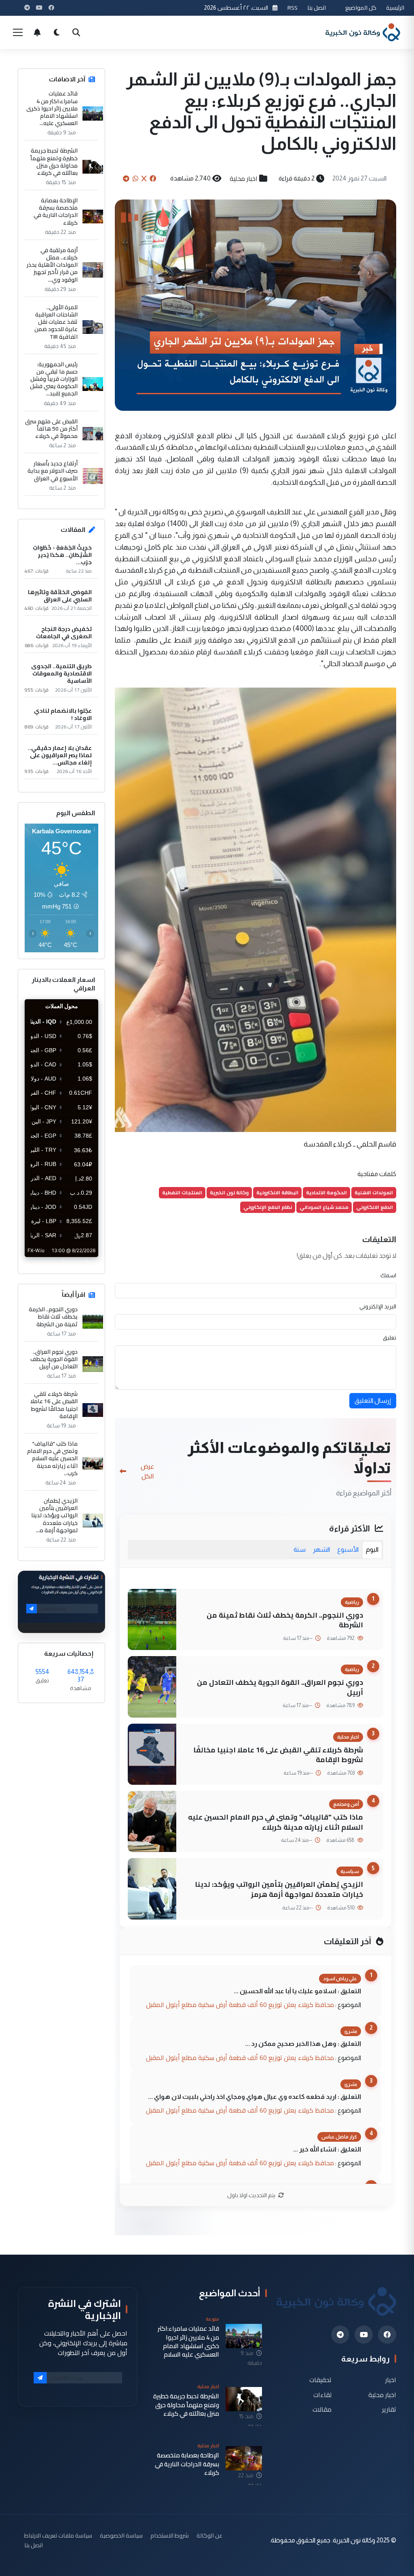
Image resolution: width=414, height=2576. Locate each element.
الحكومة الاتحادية (326, 1192)
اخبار (391, 2380)
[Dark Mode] (57, 32)
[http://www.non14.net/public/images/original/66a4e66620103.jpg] (256, 909)
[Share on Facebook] (153, 178)
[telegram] (340, 2335)
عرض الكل (147, 1471)
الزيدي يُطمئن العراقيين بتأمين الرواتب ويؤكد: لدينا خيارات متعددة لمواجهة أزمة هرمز (279, 1889)
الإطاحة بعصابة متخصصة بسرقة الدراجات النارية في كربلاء (56, 211)
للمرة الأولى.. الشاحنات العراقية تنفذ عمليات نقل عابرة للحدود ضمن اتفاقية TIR (56, 322)
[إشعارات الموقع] (37, 32)
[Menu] (18, 32)
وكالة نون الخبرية (229, 1192)
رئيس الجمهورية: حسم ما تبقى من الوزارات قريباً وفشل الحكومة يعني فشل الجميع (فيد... (54, 379)
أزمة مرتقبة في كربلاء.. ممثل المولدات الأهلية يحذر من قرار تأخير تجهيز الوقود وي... (52, 265)
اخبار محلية (244, 178)
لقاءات (322, 2394)
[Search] (76, 32)
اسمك (388, 1275)
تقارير (389, 2409)
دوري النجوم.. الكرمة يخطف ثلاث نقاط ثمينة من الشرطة (285, 1620)
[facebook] (387, 2335)
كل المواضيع (361, 7)
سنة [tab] (300, 1549)
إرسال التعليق (373, 1401)
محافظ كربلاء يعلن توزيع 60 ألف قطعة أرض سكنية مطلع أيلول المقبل (240, 2005)
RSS (293, 7)
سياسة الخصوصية (121, 2535)
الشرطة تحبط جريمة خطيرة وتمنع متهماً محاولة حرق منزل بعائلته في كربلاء (54, 162)
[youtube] (364, 2335)
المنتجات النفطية (182, 1192)
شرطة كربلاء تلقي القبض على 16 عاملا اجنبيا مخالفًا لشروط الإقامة (278, 1755)
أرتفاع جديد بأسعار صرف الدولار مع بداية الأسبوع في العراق (53, 471)
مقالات (322, 2409)
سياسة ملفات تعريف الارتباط (58, 2535)
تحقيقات (320, 2380)
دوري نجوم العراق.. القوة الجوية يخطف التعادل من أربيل (280, 1687)
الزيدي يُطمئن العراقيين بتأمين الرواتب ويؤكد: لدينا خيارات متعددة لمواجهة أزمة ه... (54, 1515)
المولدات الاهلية (374, 1192)
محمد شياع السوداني (324, 1207)
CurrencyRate (80, 1262)
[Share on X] (144, 178)
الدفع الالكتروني (375, 1207)
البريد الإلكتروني (378, 1306)
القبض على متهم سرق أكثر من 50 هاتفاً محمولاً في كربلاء (51, 429)
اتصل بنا (317, 7)
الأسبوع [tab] (348, 1549)
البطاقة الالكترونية (277, 1192)
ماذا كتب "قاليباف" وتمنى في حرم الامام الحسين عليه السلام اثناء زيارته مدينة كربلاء (276, 1822)
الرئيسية (395, 7)
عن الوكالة (209, 2535)
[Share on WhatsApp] (135, 178)
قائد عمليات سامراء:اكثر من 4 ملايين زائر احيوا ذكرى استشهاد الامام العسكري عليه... (52, 108)
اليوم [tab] (372, 1549)
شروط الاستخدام (170, 2535)
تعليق (390, 1338)
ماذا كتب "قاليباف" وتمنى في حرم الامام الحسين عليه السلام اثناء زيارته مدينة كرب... (52, 1458)
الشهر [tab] (321, 1549)
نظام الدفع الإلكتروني (268, 1207)
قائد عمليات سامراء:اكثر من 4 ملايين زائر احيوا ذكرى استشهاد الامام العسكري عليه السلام (188, 2341)
